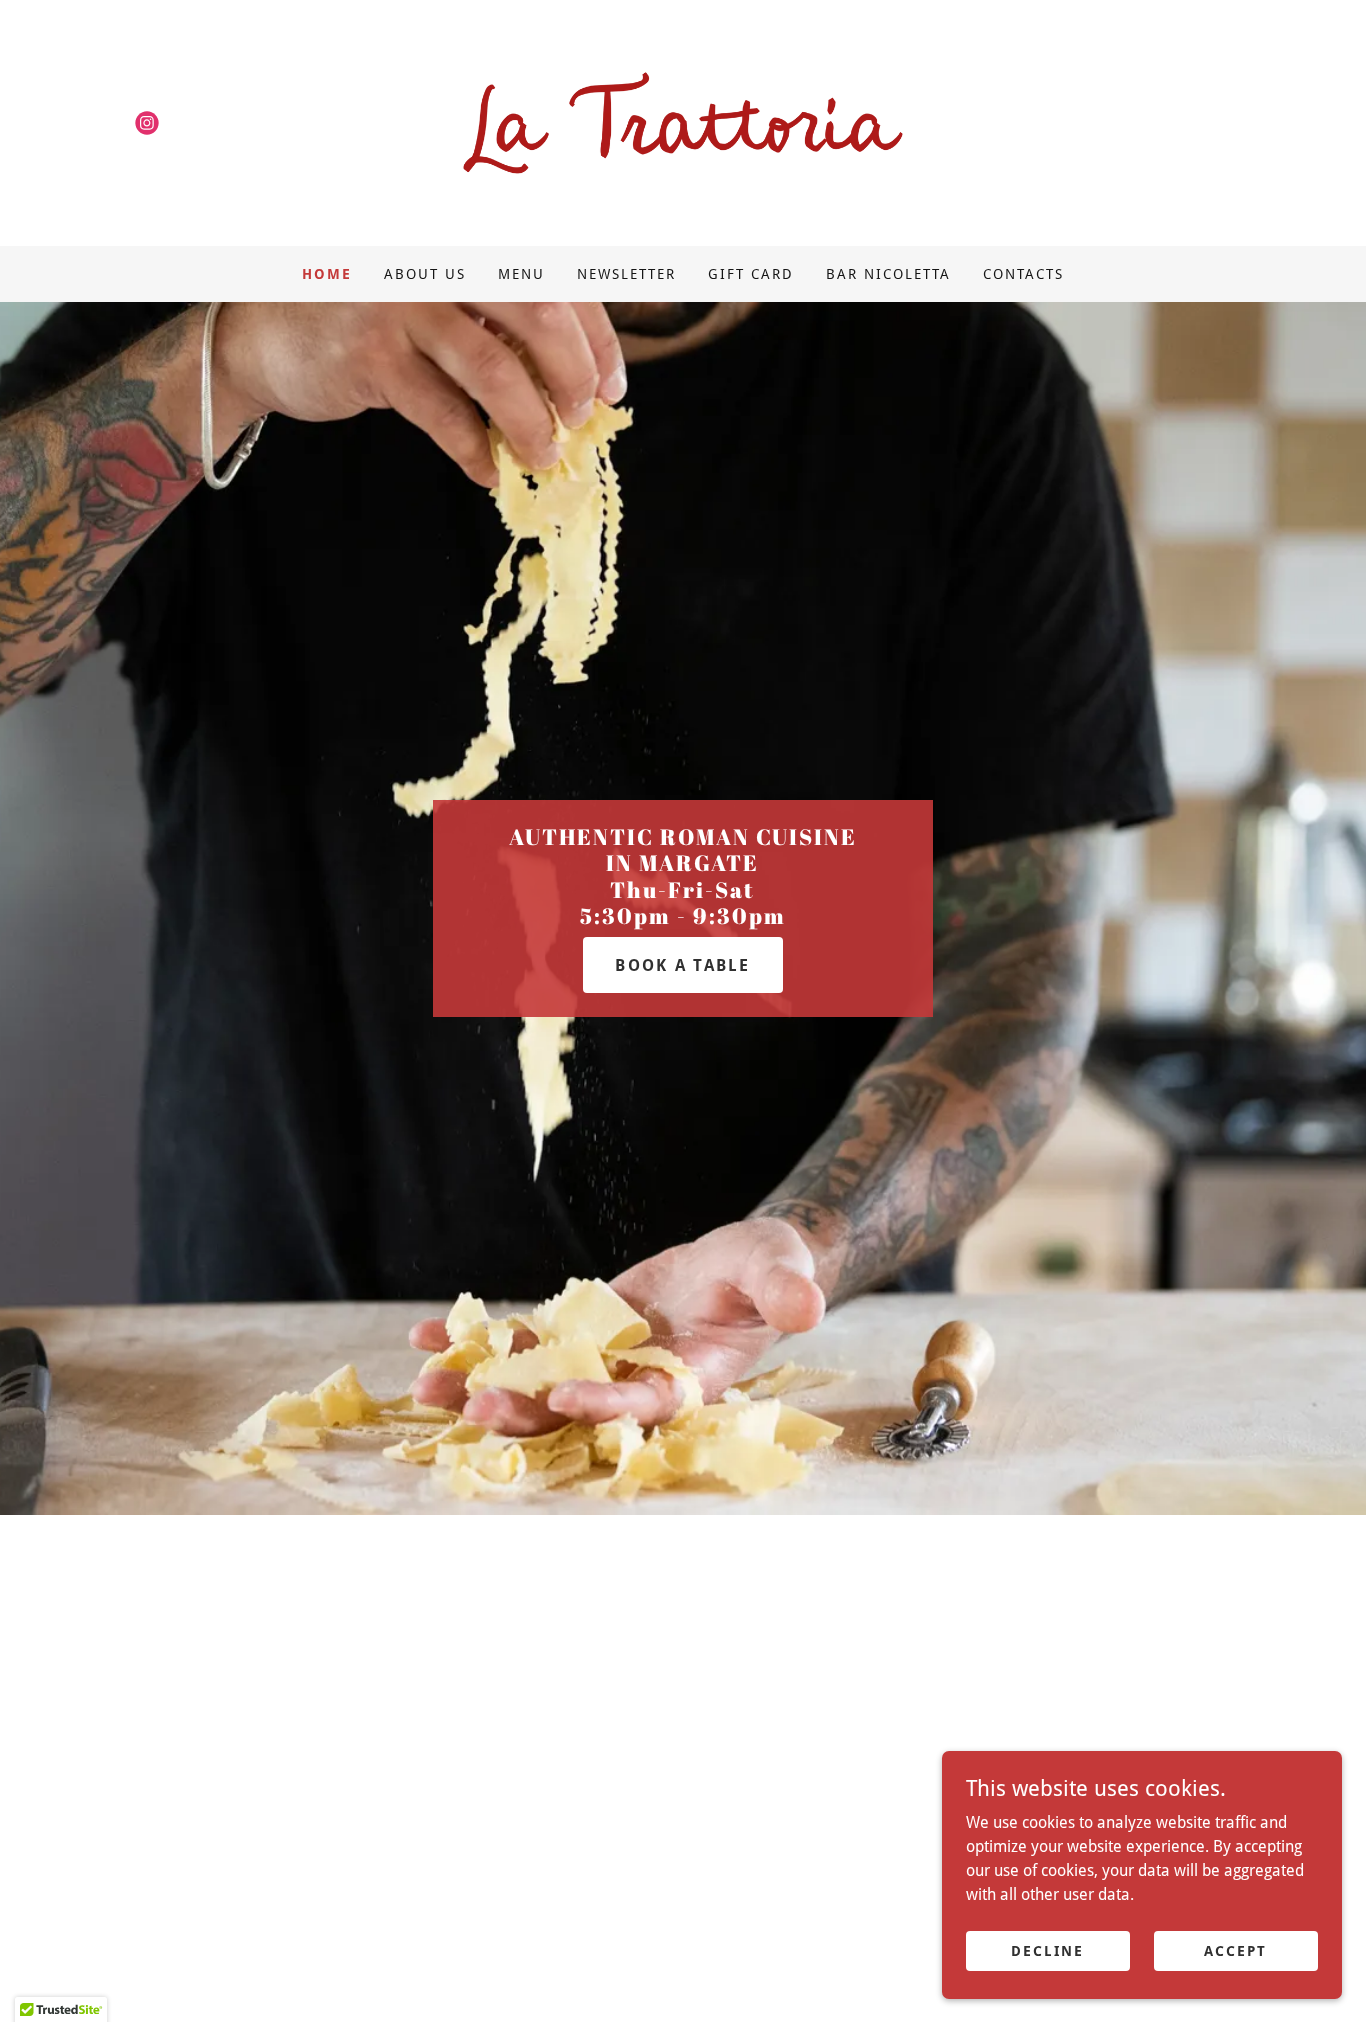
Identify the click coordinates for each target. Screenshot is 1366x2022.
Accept (1235, 1950)
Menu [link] (521, 274)
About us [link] (425, 274)
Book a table (682, 965)
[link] (147, 123)
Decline (1047, 1950)
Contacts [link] (1023, 274)
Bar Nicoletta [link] (888, 274)
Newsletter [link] (626, 274)
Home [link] (327, 274)
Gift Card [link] (751, 274)
